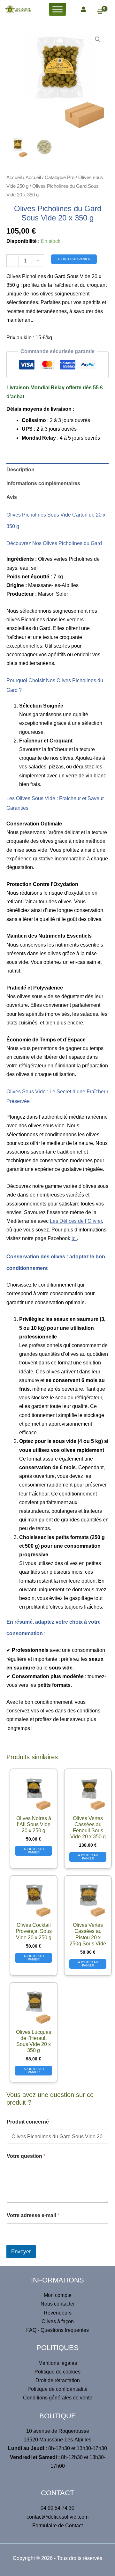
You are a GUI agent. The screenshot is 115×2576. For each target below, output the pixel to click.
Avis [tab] (12, 497)
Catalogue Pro (60, 178)
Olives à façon (58, 2321)
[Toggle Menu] (57, 9)
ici (74, 1238)
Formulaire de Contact (57, 2526)
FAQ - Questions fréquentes (57, 2330)
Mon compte (58, 2295)
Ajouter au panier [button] (34, 1851)
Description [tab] (20, 470)
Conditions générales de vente (58, 2398)
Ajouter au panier (74, 259)
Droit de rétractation (58, 2380)
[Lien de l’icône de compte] (83, 9)
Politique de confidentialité (57, 2389)
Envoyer (21, 2252)
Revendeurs (58, 2313)
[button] (98, 39)
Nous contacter (58, 2304)
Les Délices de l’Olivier (76, 1221)
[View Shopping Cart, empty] (103, 12)
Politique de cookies (57, 2372)
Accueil (14, 178)
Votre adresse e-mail (33, 2215)
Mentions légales (58, 2363)
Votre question (26, 2156)
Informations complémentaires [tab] (43, 483)
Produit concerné (28, 2122)
